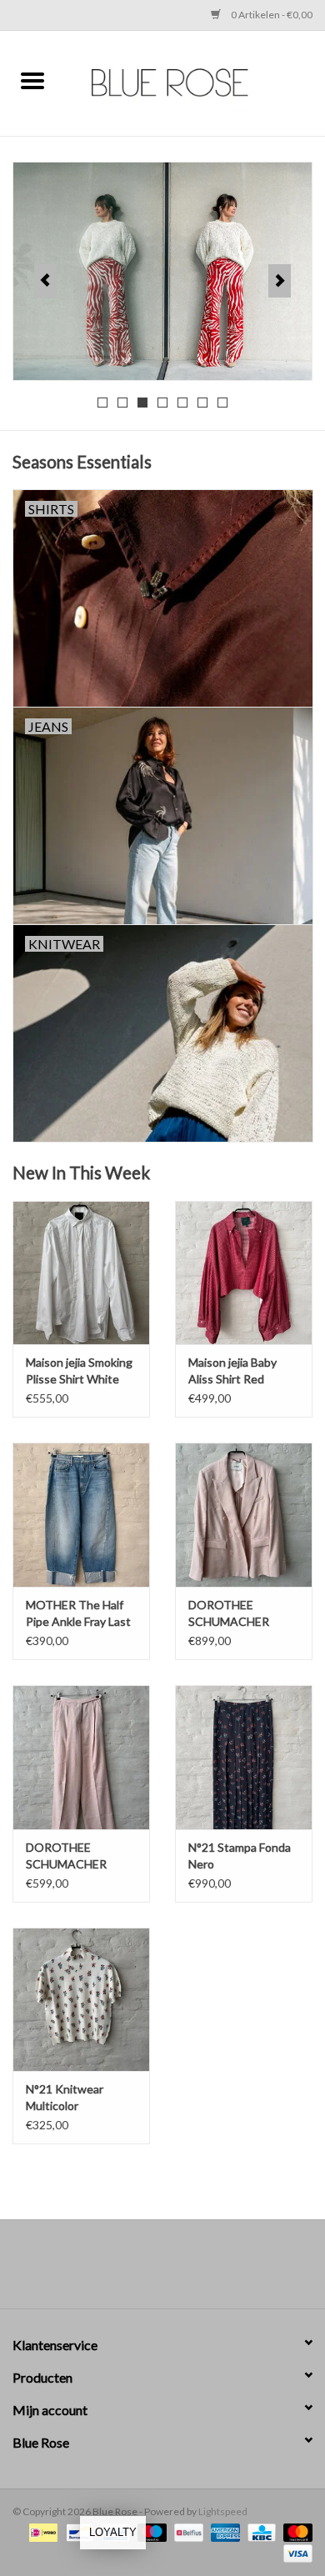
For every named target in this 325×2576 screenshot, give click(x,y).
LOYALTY (113, 2532)
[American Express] (223, 2532)
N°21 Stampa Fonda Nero (240, 1856)
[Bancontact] (77, 2532)
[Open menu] (32, 80)
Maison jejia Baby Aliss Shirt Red (232, 1371)
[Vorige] (45, 281)
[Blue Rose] (195, 81)
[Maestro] (150, 2532)
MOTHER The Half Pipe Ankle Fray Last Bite (78, 1614)
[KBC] (260, 2532)
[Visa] (295, 2553)
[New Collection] (162, 271)
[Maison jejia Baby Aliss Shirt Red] (244, 1273)
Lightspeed (223, 2511)
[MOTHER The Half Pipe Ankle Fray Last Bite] (81, 1515)
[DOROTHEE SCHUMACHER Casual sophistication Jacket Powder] (244, 1515)
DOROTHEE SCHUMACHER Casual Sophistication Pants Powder (80, 1856)
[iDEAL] (41, 2532)
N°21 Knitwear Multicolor (65, 2097)
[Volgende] (280, 281)
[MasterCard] (295, 2532)
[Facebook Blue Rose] (148, 2270)
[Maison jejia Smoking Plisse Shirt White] (81, 1273)
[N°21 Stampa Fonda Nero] (244, 1757)
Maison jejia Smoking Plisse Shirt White (79, 1371)
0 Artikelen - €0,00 (271, 15)
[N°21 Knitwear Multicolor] (81, 2000)
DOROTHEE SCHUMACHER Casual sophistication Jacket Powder (244, 1614)
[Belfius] (186, 2532)
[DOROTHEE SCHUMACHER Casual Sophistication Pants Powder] (81, 1757)
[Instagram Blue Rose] (177, 2270)
